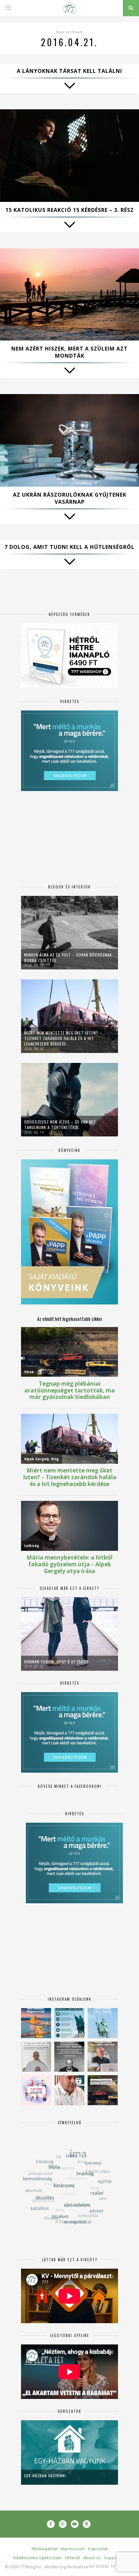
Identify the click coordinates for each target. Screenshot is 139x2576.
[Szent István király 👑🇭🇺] (69, 2023)
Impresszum (73, 2549)
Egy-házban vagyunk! (45, 2476)
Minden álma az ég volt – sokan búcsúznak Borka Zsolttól (68, 957)
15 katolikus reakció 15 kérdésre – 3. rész (70, 210)
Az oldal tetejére (110, 2566)
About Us (92, 2558)
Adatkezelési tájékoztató (37, 2558)
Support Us (115, 2558)
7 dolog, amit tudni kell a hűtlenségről (69, 547)
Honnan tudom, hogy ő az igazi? (57, 1662)
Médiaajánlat (45, 2549)
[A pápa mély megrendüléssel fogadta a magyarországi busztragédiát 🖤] (36, 2057)
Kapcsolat (98, 2549)
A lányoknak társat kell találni (69, 71)
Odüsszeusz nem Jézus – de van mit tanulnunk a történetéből (60, 1125)
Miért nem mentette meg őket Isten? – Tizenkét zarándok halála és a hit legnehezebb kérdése (63, 1038)
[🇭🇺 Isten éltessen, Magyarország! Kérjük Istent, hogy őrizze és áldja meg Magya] (36, 2023)
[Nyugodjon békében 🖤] (69, 2057)
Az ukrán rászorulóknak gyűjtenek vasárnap (70, 498)
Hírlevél (72, 2558)
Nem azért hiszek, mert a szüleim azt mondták (69, 352)
